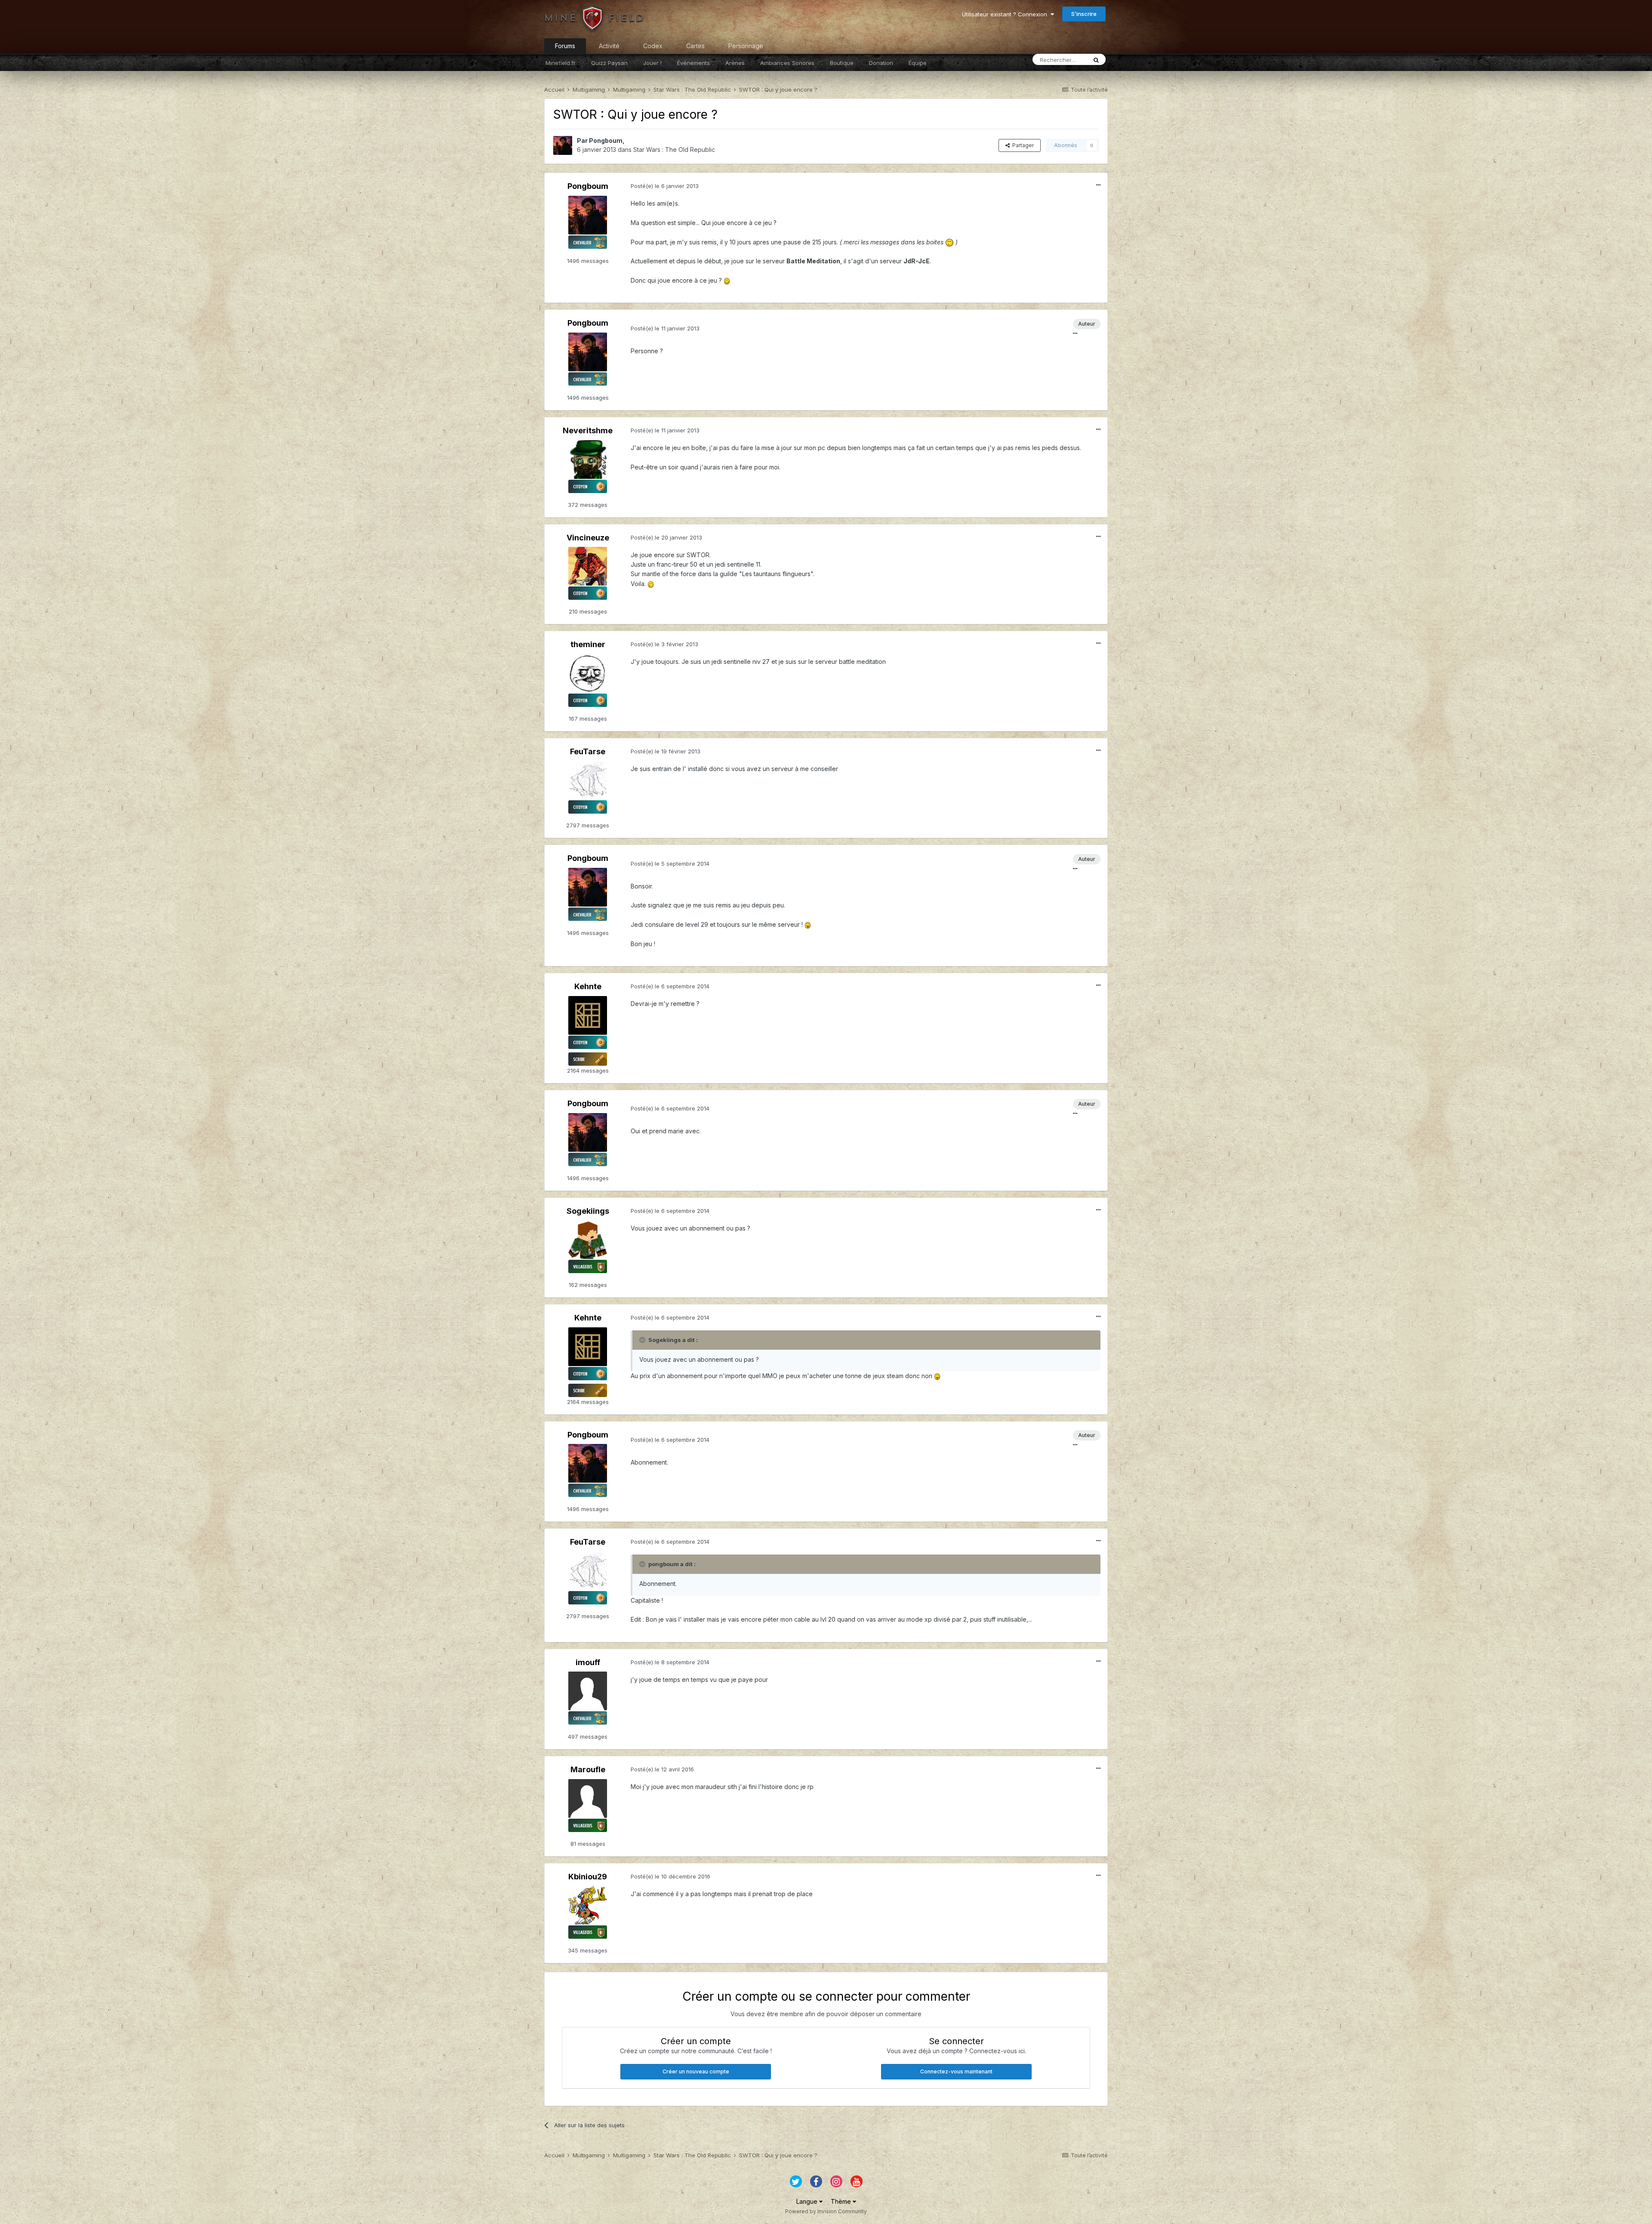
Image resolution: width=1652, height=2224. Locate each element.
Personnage (746, 46)
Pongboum (606, 140)
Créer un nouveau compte (696, 2071)
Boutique (842, 63)
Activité (609, 46)
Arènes (735, 63)
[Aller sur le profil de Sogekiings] (588, 1240)
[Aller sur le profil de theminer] (588, 673)
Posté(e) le (665, 186)
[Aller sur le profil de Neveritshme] (588, 460)
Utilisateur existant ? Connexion (1006, 14)
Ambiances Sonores (787, 63)
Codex (653, 46)
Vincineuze (588, 538)
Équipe (918, 63)
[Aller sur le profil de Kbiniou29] (588, 1905)
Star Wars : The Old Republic (674, 150)
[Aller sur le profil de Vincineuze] (588, 566)
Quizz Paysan (609, 63)
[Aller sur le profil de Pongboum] (563, 145)
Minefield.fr (561, 63)
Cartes (695, 46)
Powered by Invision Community (826, 2211)
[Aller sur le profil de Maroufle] (588, 1798)
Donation (881, 63)
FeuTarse (588, 751)
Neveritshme (588, 430)
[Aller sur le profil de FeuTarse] (588, 780)
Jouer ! (652, 63)
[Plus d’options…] (1098, 185)
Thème (842, 2201)
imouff (588, 1662)
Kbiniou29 (588, 1877)
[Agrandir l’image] (949, 242)
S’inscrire (1084, 14)
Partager (1022, 145)
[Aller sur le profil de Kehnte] (588, 1015)
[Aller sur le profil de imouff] (588, 1691)
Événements (693, 63)
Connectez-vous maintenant (956, 2071)
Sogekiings (588, 1211)
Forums (565, 46)
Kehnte (588, 986)
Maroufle (588, 1769)
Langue (808, 2201)
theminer (588, 644)
